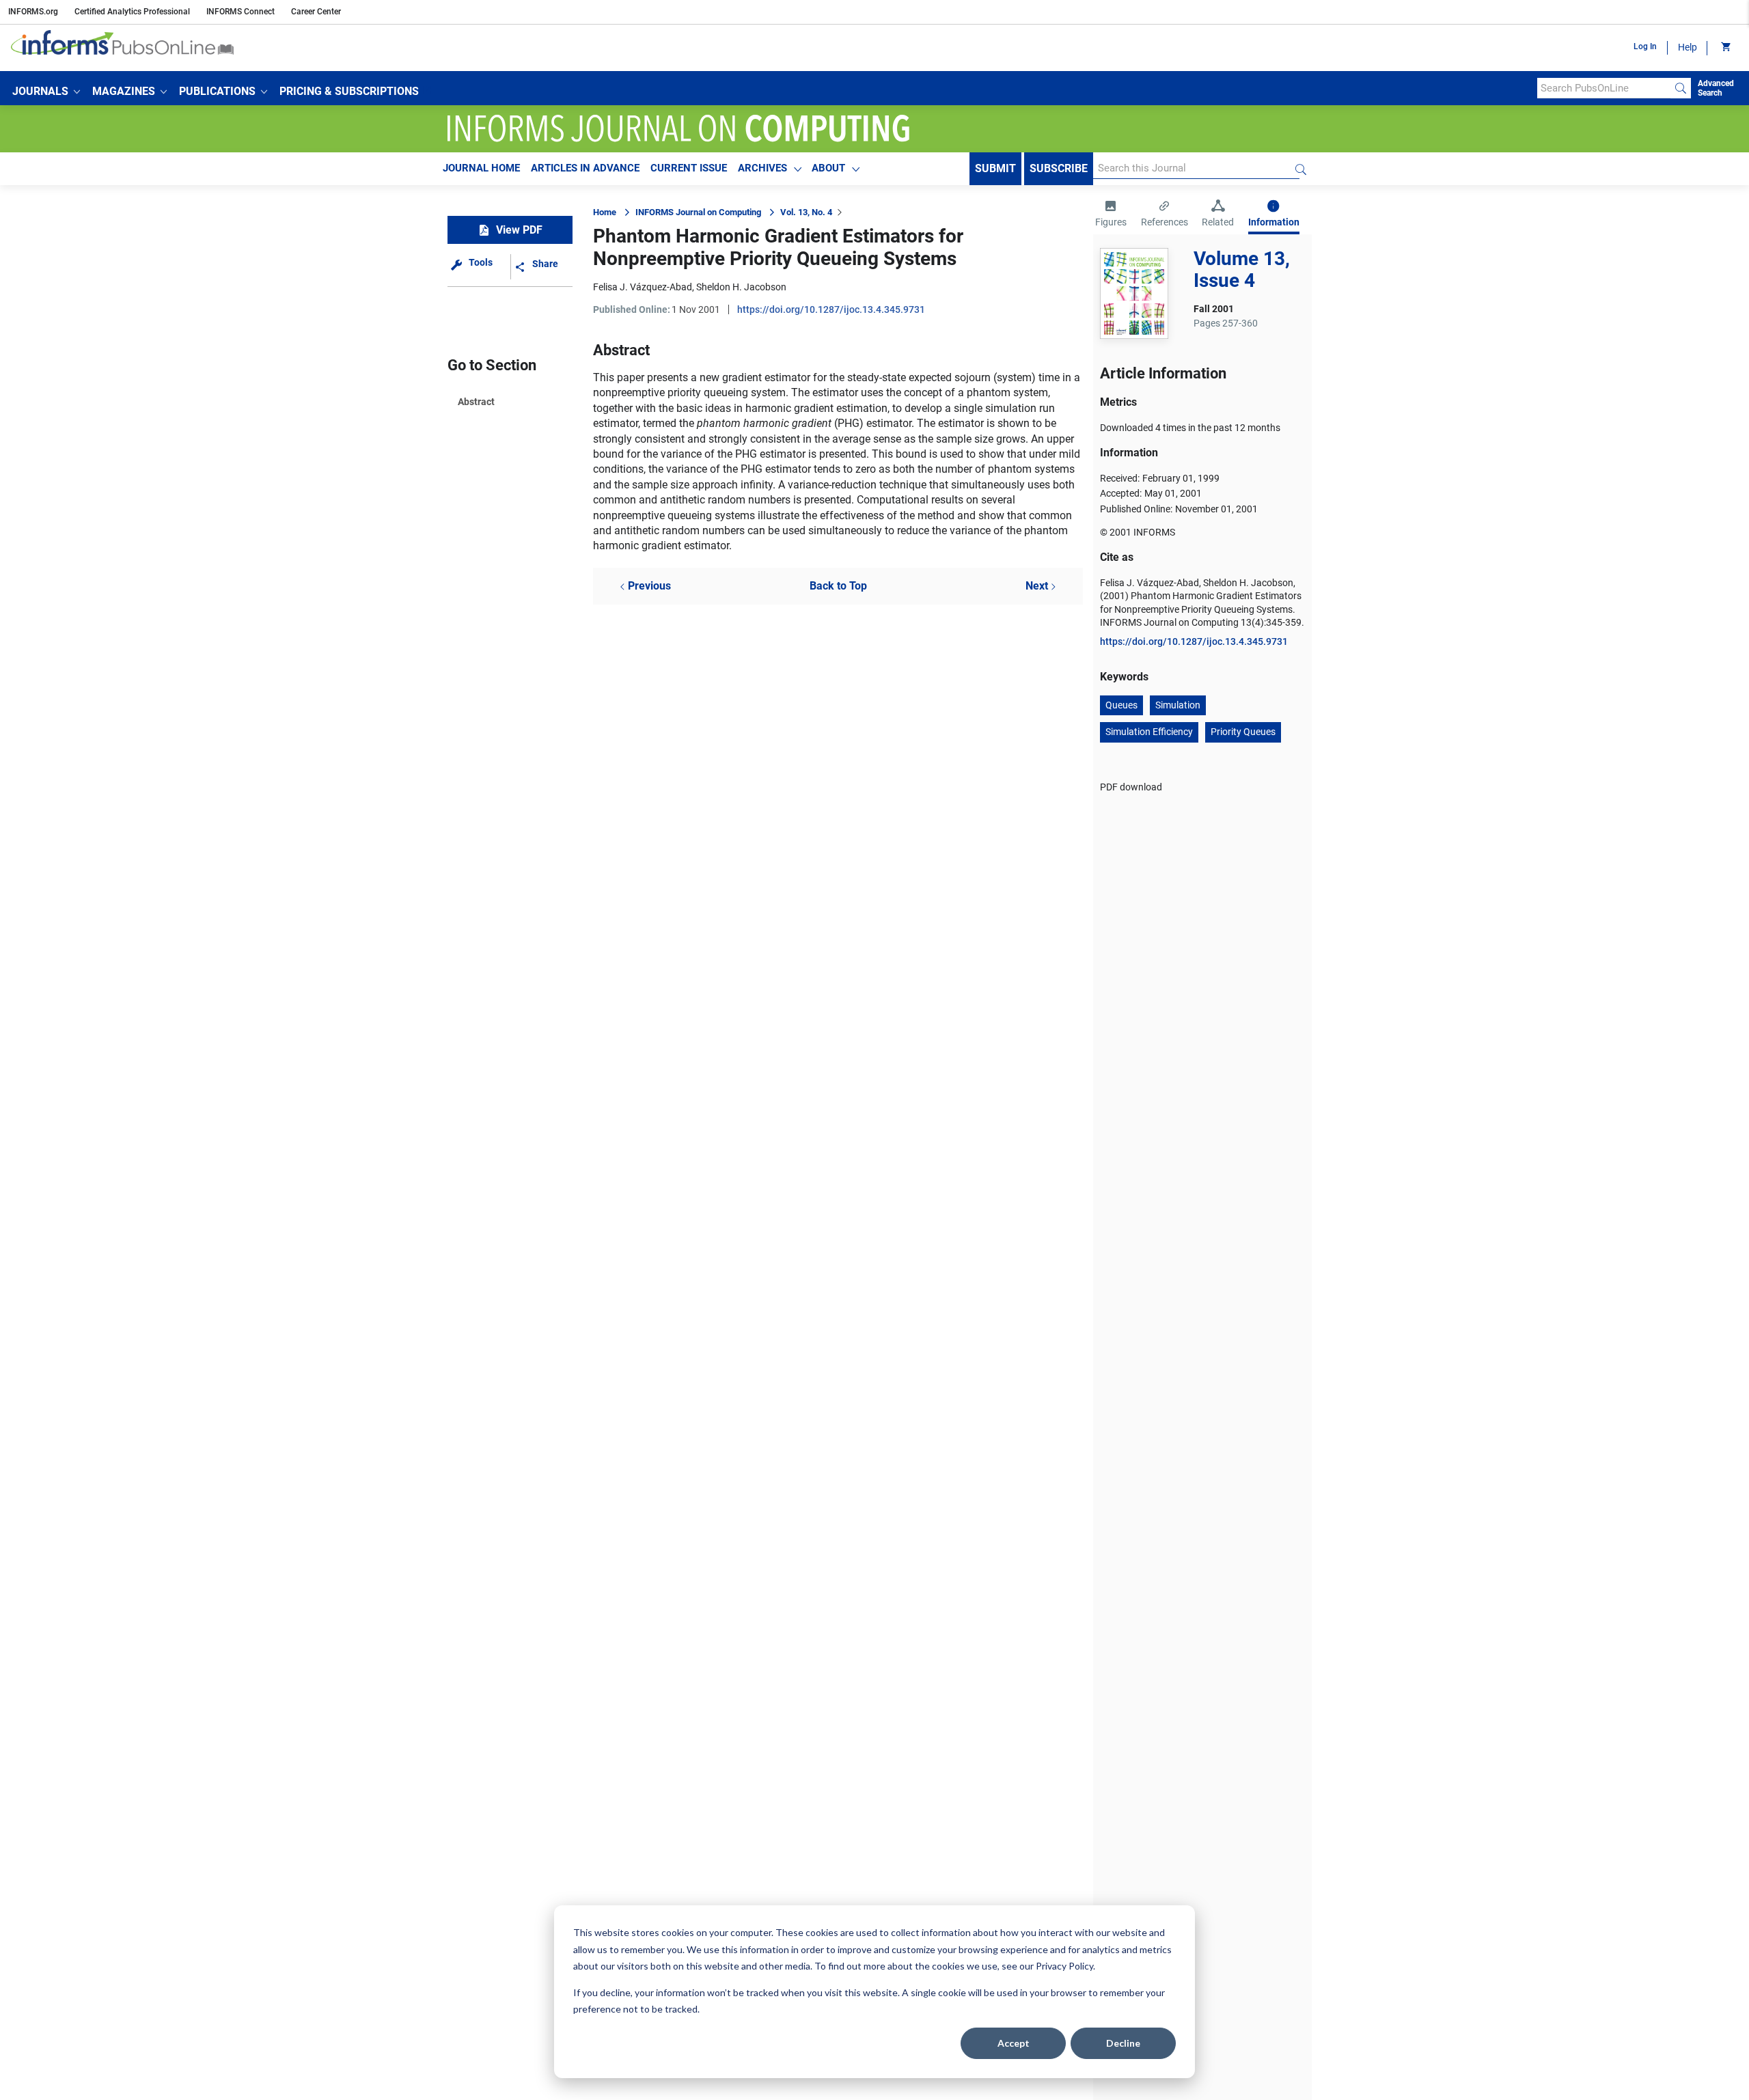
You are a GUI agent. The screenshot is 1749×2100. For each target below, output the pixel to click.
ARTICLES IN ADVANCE (585, 168)
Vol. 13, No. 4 (806, 212)
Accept (1014, 2043)
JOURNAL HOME (481, 168)
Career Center (316, 12)
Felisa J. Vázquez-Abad (643, 287)
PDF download (1131, 787)
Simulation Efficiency (1149, 732)
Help (1688, 47)
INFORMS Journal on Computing (698, 212)
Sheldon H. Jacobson (741, 287)
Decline (1123, 2043)
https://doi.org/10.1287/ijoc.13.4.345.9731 (831, 309)
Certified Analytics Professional (132, 12)
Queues (1121, 705)
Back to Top (838, 586)
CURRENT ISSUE (689, 168)
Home (605, 212)
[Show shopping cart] (1725, 48)
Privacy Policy (1064, 1966)
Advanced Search (1716, 88)
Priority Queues (1243, 732)
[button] (46, 92)
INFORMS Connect (240, 12)
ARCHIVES (762, 168)
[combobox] (1604, 88)
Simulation (1178, 705)
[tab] (1111, 215)
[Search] (1681, 88)
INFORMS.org (33, 12)
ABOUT (828, 168)
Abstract (476, 402)
